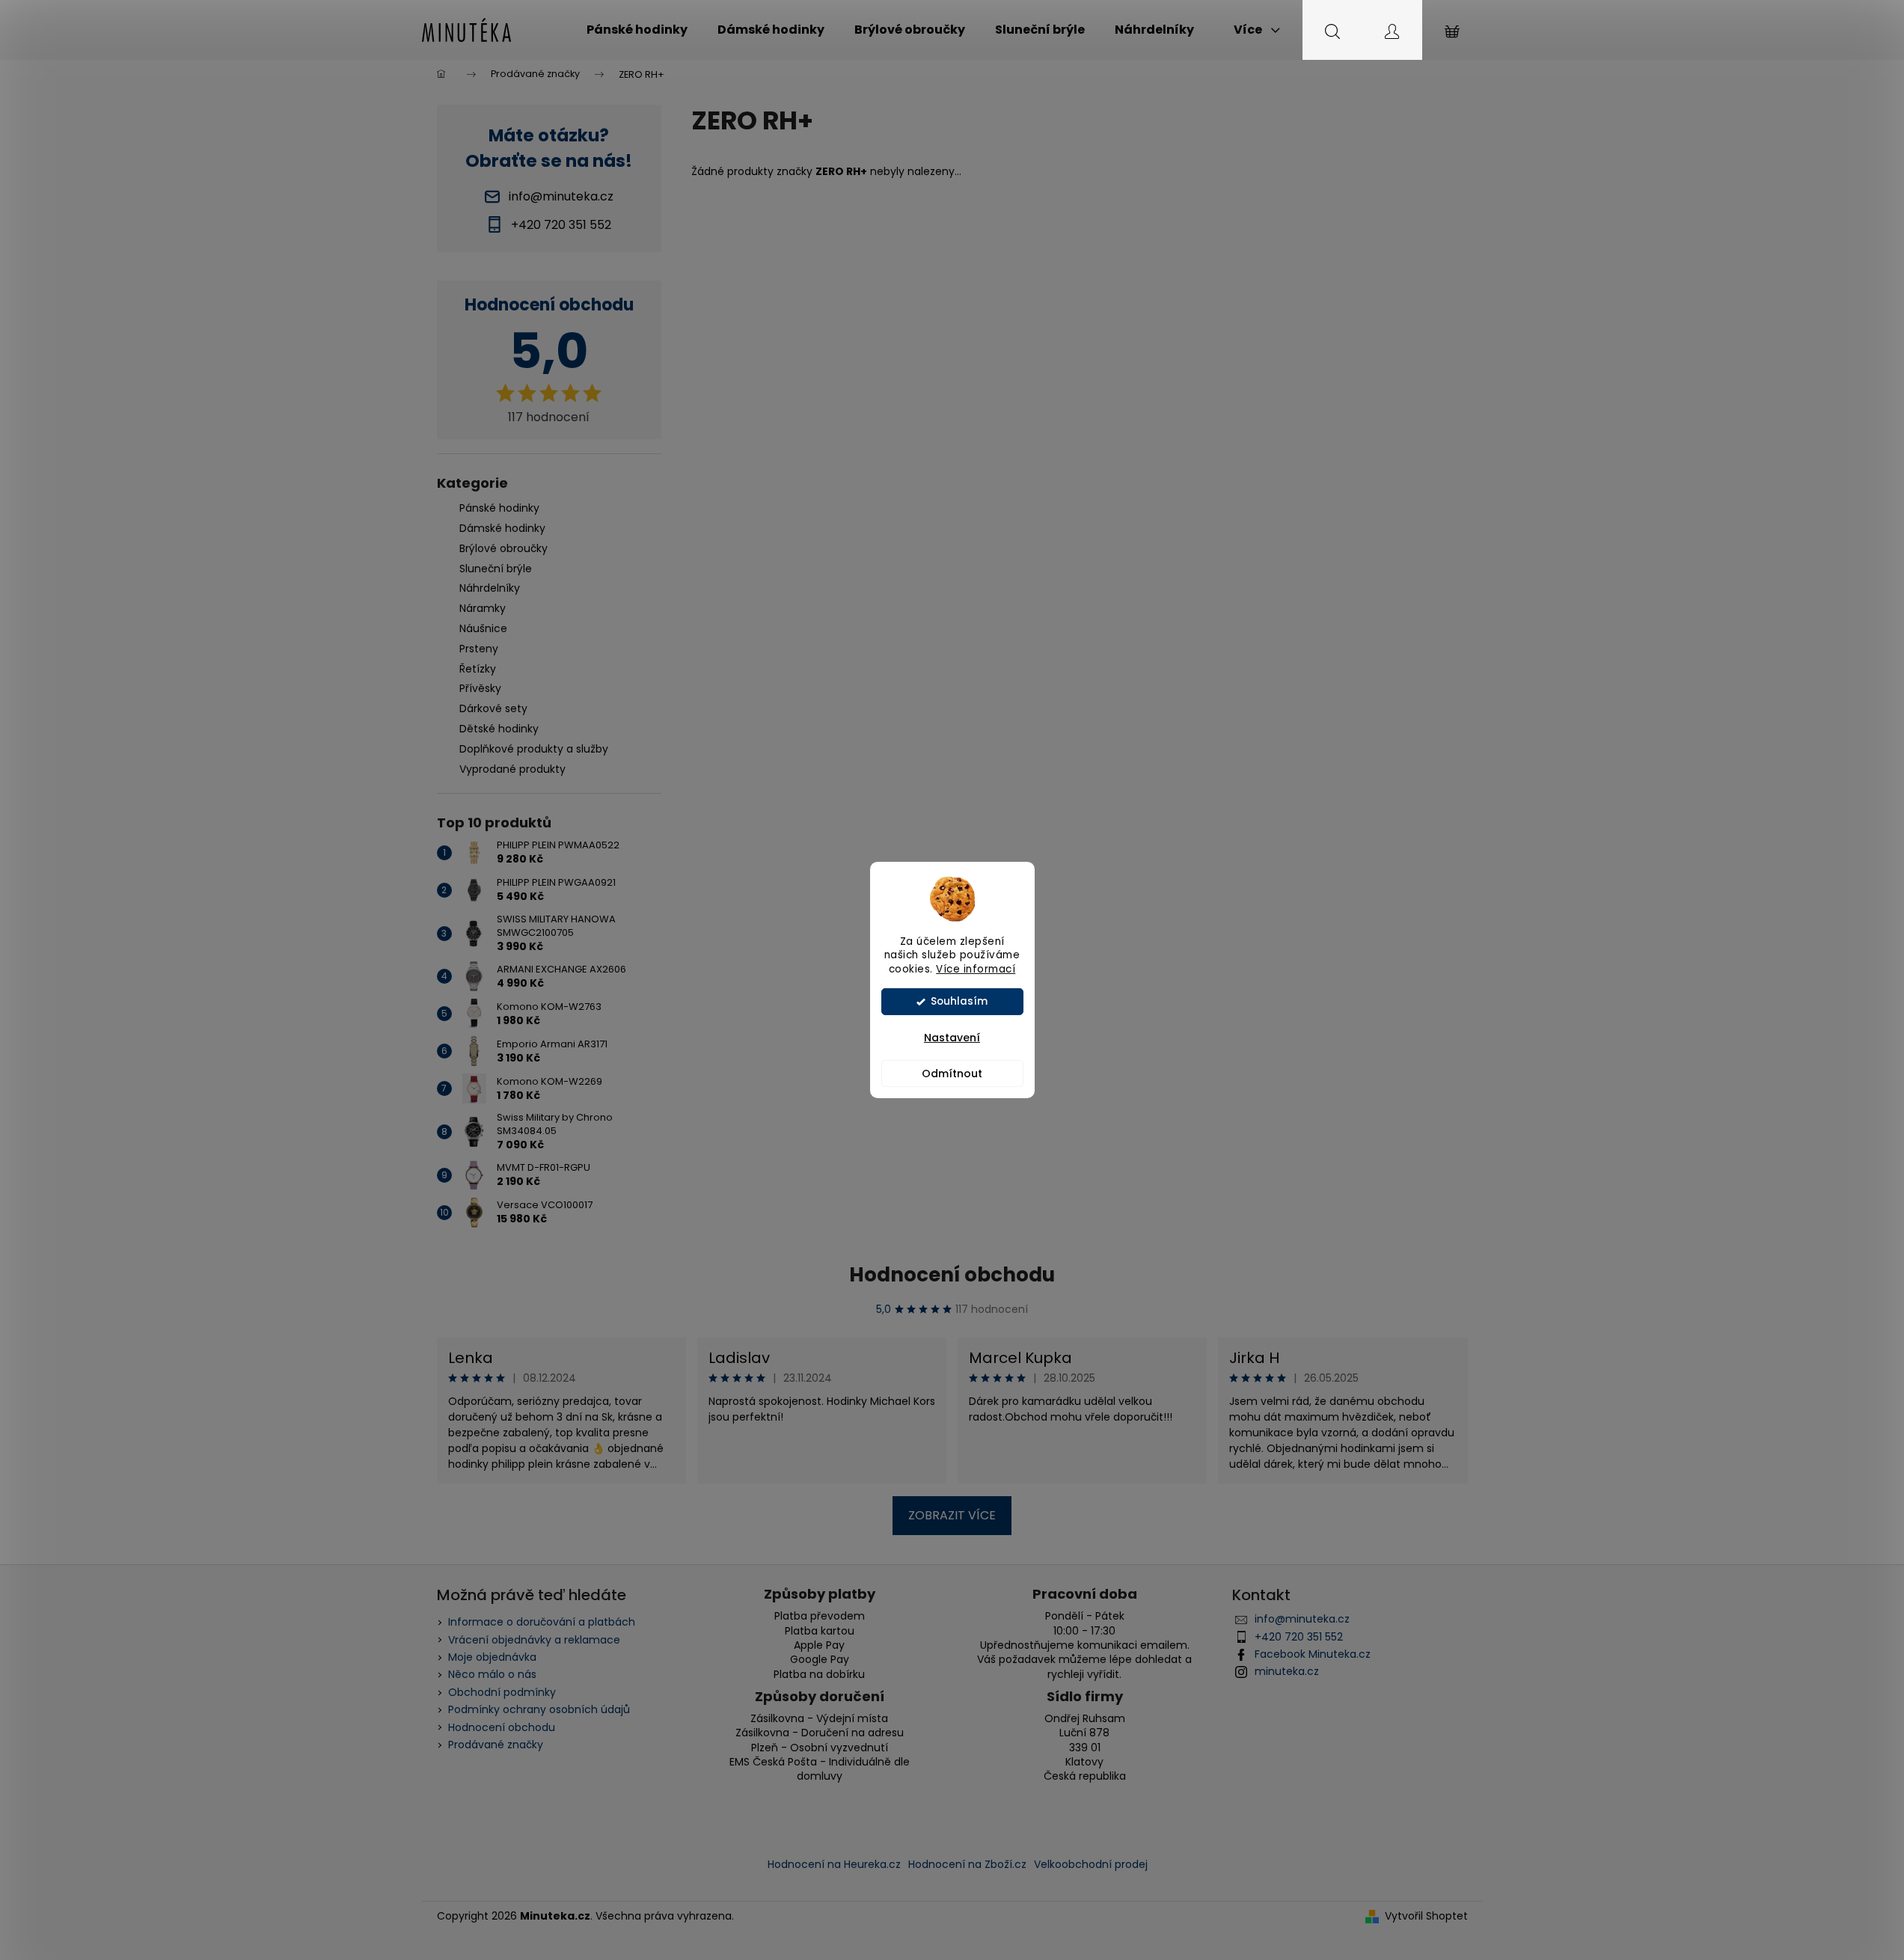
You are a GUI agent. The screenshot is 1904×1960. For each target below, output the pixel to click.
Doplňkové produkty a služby (534, 749)
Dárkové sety (493, 708)
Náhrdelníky (490, 588)
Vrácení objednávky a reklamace (534, 1640)
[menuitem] (637, 30)
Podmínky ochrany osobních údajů (539, 1709)
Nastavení (952, 1038)
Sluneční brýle (496, 569)
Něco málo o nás (492, 1674)
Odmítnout (952, 1074)
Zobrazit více (952, 1515)
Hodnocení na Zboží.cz (967, 1864)
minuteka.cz (1287, 1671)
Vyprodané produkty (512, 769)
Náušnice (483, 628)
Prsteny (479, 649)
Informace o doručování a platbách (542, 1622)
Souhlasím (959, 1001)
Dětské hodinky (499, 729)
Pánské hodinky (499, 508)
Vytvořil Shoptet (1426, 1916)
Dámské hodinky (502, 528)
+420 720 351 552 (1299, 1637)
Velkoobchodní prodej (1091, 1864)
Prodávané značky (496, 1745)
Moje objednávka (492, 1657)
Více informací (976, 969)
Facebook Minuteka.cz (1313, 1654)
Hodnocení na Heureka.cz (834, 1864)
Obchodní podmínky (502, 1692)
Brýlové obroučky (503, 548)
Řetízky (478, 669)
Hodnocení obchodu (952, 1275)
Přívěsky (480, 688)
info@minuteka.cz (1302, 1619)
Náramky (483, 608)
